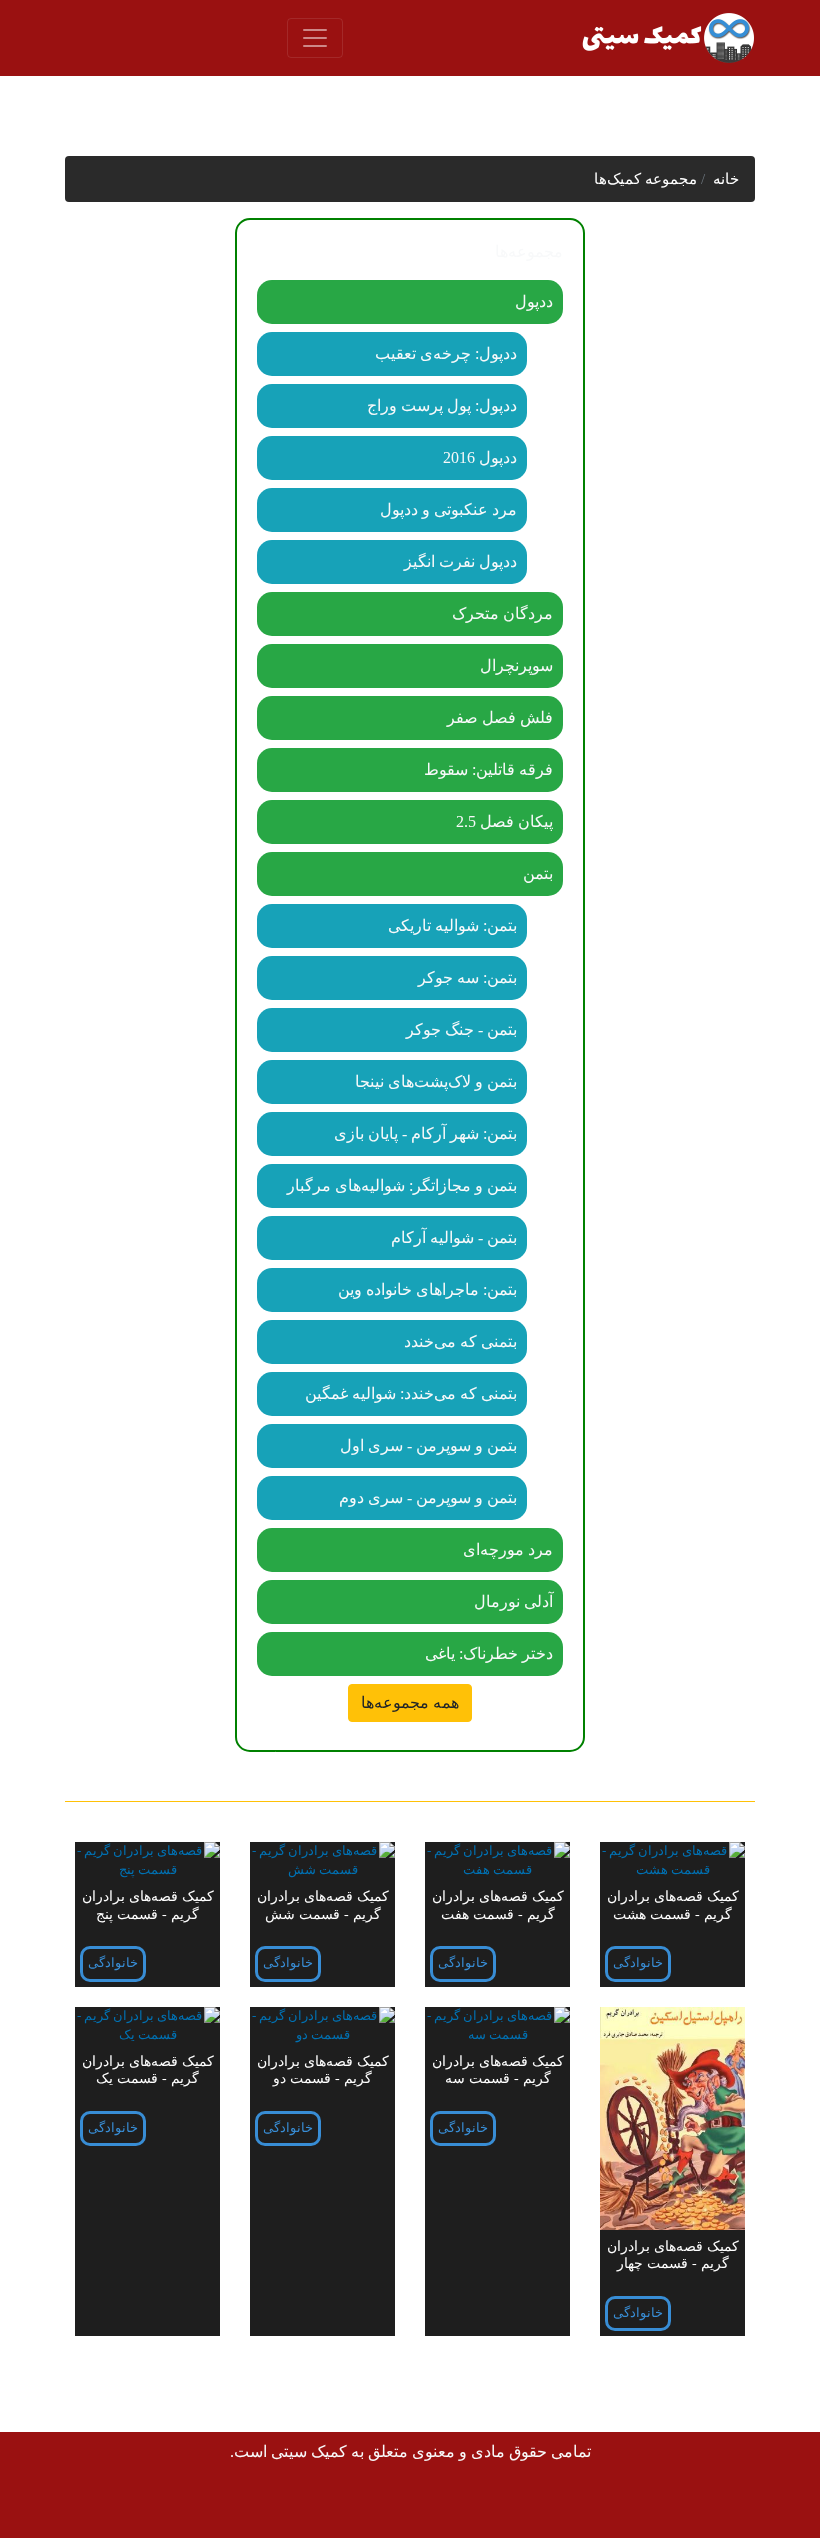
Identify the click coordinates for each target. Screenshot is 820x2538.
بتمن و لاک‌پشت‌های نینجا (436, 1081)
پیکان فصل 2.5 (504, 821)
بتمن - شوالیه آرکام (454, 1237)
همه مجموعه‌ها (410, 1702)
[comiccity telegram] (85, 2505)
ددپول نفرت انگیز (460, 561)
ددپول (534, 301)
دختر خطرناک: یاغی (489, 1653)
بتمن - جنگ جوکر (461, 1029)
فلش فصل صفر (500, 717)
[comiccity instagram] (130, 2505)
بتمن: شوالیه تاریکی (452, 925)
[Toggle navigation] (315, 38)
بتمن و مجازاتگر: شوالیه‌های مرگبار (402, 1185)
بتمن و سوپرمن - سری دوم (428, 1497)
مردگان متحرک (502, 613)
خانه (726, 179)
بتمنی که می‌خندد (460, 1341)
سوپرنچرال (516, 665)
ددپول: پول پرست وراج (442, 405)
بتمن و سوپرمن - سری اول (428, 1445)
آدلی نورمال (513, 1601)
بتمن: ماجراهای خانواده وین (427, 1289)
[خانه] (666, 38)
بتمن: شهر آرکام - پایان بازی (425, 1133)
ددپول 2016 (480, 457)
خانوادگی (638, 1963)
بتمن (538, 873)
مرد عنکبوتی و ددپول (448, 509)
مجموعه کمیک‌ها (645, 179)
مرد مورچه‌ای (508, 1549)
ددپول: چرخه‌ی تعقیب (446, 353)
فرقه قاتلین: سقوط (488, 769)
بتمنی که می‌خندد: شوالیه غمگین (411, 1393)
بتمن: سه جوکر (467, 977)
